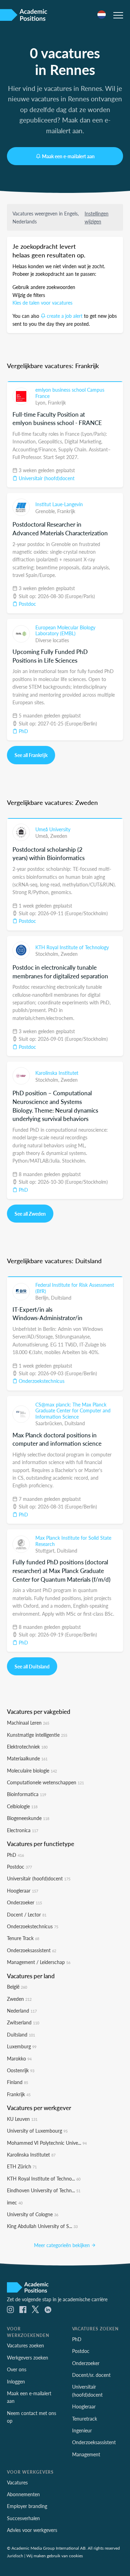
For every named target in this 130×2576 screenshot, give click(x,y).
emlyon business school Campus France (70, 393)
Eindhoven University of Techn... (44, 2190)
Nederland (22, 2010)
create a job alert (65, 316)
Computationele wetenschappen (45, 1782)
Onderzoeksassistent (32, 1950)
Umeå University (53, 829)
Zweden (59, 836)
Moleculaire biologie (32, 1770)
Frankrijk (57, 402)
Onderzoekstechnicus (41, 1381)
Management (86, 2454)
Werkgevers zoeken (28, 2357)
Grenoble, (46, 511)
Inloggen (16, 2381)
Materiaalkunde (27, 1758)
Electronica (23, 1830)
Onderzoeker (24, 1902)
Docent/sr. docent (91, 2375)
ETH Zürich (22, 2166)
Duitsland (61, 1298)
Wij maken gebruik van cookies (55, 2556)
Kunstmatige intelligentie (37, 1735)
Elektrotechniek (27, 1746)
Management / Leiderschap (39, 1962)
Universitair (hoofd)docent (46, 478)
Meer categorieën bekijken (63, 2245)
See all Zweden (30, 1214)
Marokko (19, 2058)
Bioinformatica (27, 1794)
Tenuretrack (85, 2418)
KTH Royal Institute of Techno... (44, 2178)
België (17, 1987)
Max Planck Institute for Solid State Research (73, 1541)
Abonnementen (23, 2494)
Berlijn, (43, 1298)
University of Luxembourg (37, 2131)
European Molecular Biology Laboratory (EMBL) (65, 630)
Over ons (17, 2369)
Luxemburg (22, 2046)
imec (15, 2202)
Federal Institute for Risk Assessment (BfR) (75, 1288)
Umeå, (43, 836)
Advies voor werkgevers (32, 2530)
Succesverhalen (23, 2518)
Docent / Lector (27, 1914)
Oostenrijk (21, 2070)
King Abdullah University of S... (42, 2226)
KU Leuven (22, 2119)
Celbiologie (22, 1806)
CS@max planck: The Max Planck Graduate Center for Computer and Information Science (73, 1410)
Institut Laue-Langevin (59, 504)
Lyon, (42, 402)
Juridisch (15, 2556)
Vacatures (17, 2482)
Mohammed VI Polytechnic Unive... (47, 2143)
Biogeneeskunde (28, 1818)
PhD (23, 731)
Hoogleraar (23, 1890)
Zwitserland (23, 2022)
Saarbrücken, (50, 1423)
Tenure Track (23, 1938)
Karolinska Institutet (57, 1073)
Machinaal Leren (28, 1723)
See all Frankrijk (31, 755)
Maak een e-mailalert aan (68, 156)
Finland (18, 2082)
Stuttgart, (46, 1550)
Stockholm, (48, 954)
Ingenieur (82, 2430)
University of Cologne (33, 2214)
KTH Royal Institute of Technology (72, 947)
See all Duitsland (32, 1666)
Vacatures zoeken (25, 2345)
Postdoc (27, 604)
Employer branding (27, 2506)
